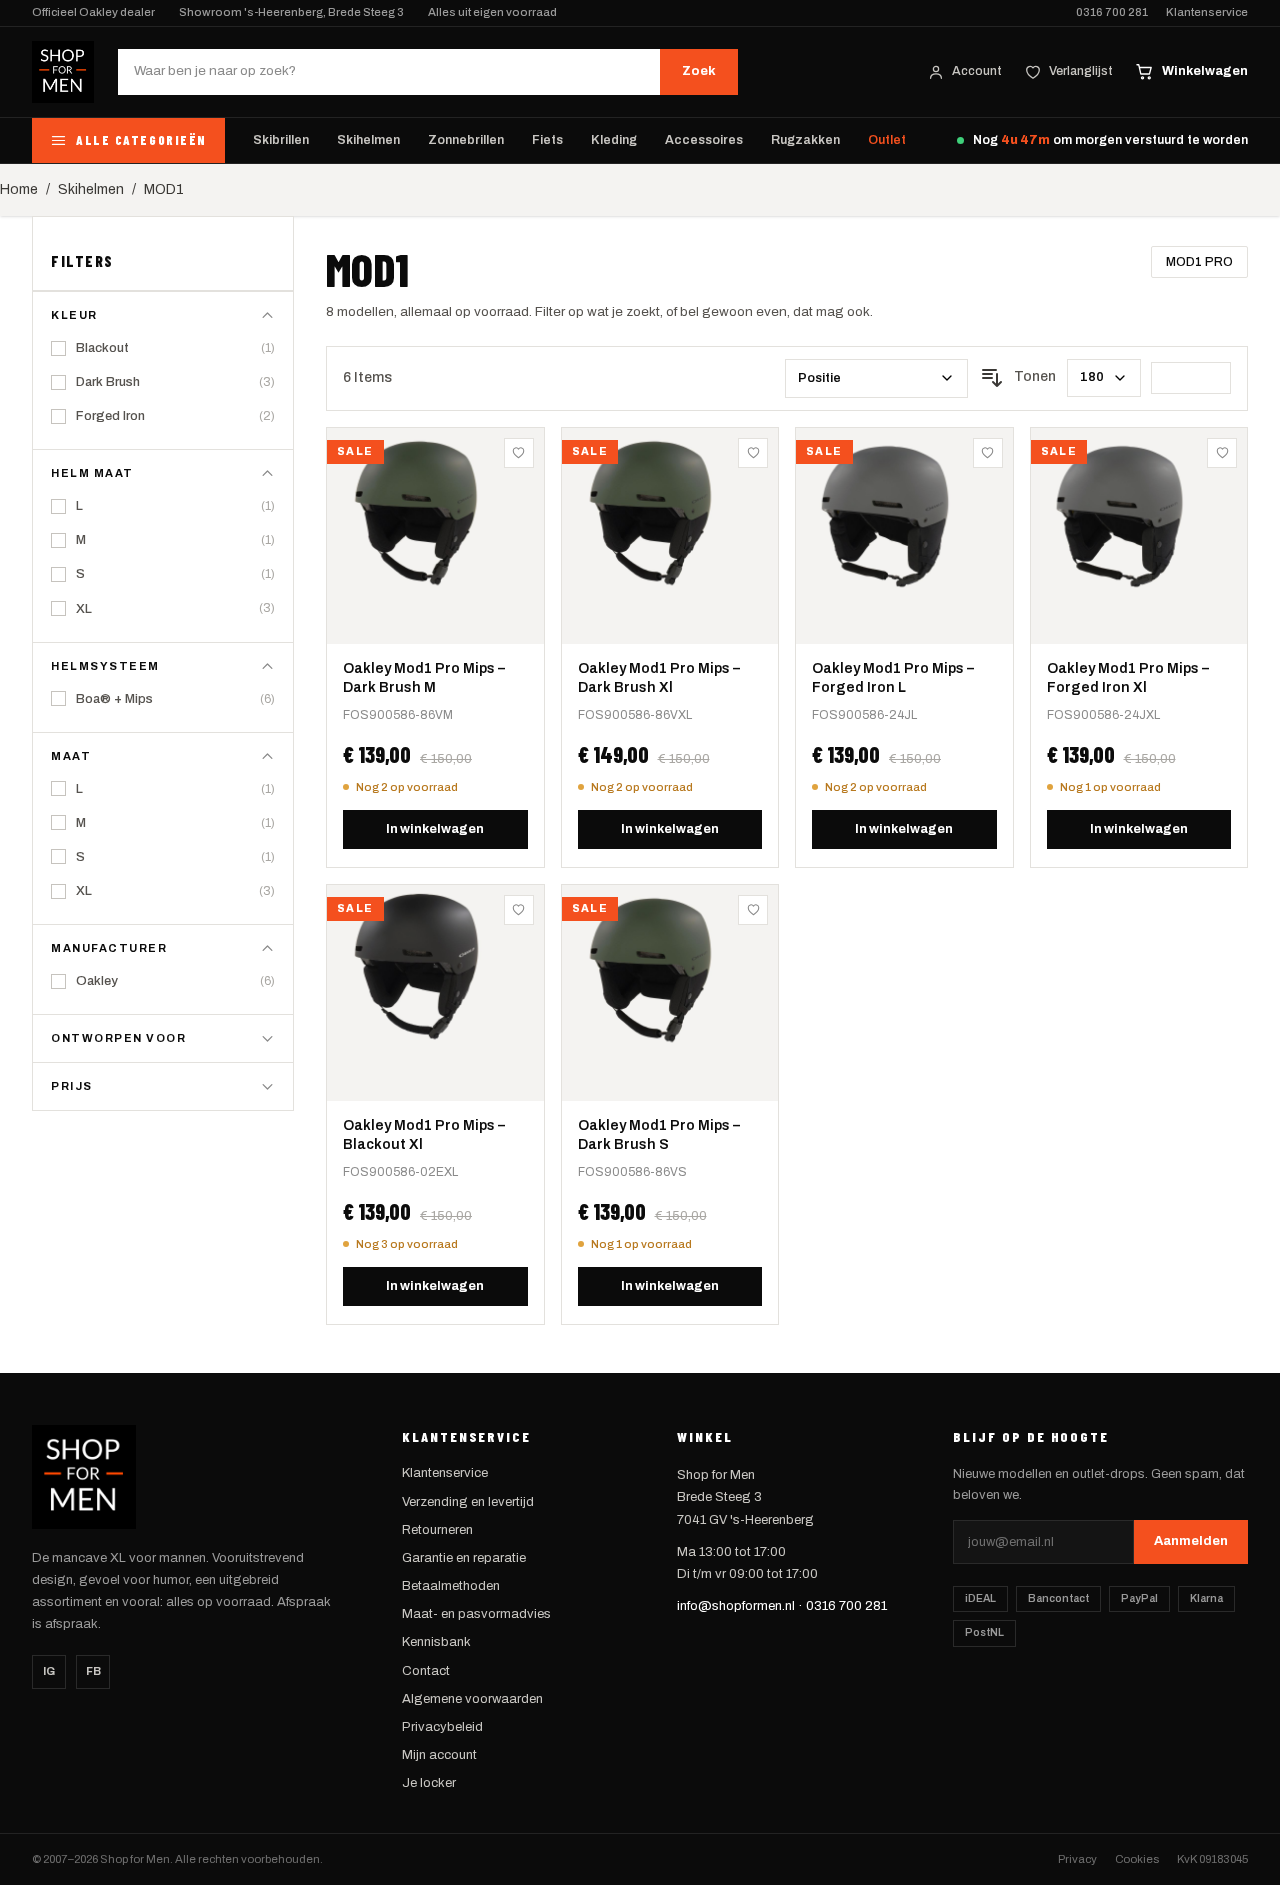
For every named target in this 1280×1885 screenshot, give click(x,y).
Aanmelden (1191, 1541)
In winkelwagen (435, 829)
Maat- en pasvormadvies (476, 1614)
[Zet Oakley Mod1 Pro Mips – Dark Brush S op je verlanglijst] (753, 910)
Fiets (547, 140)
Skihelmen (368, 140)
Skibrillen (281, 140)
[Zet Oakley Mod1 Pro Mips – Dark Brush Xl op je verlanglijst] (753, 453)
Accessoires (704, 140)
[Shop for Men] (63, 72)
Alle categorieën (141, 140)
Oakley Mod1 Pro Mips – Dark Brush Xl (659, 678)
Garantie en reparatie (464, 1558)
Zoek (699, 71)
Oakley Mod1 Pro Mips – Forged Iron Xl (1128, 678)
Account (977, 71)
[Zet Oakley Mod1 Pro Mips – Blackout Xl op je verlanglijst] (519, 910)
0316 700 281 (1112, 12)
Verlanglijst (1081, 71)
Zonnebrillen (466, 140)
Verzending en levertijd (468, 1502)
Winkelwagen (1205, 71)
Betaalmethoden (451, 1586)
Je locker (429, 1783)
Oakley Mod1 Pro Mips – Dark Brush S (659, 1135)
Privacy (1077, 1859)
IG (49, 1671)
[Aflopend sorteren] (992, 378)
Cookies (1137, 1859)
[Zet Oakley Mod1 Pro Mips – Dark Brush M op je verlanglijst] (519, 453)
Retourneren (437, 1530)
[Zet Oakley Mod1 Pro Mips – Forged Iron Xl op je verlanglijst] (1222, 453)
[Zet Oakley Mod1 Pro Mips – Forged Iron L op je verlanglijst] (988, 453)
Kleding (614, 140)
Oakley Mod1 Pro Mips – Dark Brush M (424, 678)
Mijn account (439, 1755)
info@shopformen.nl (736, 1606)
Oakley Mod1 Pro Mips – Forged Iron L (893, 678)
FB (93, 1671)
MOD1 (164, 189)
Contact (426, 1671)
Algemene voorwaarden (472, 1699)
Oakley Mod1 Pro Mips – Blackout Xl (424, 1135)
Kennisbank (436, 1642)
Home (19, 189)
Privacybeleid (442, 1727)
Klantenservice (1207, 12)
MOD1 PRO (1199, 262)
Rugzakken (805, 140)
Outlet (887, 140)
